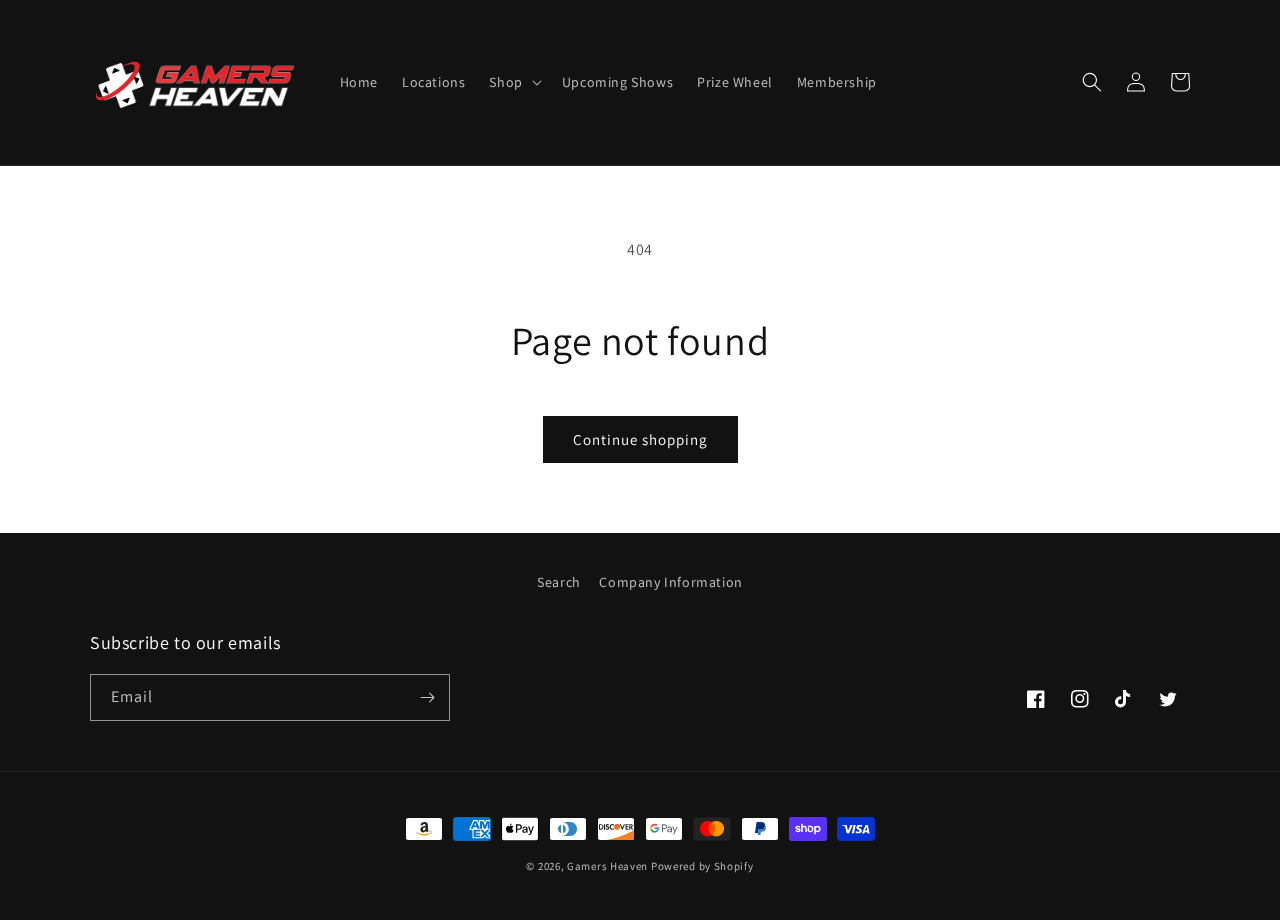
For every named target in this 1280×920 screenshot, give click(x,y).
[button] (513, 82)
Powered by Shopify (702, 866)
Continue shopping (640, 439)
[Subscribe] (427, 697)
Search (559, 582)
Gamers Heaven (609, 866)
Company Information (670, 582)
